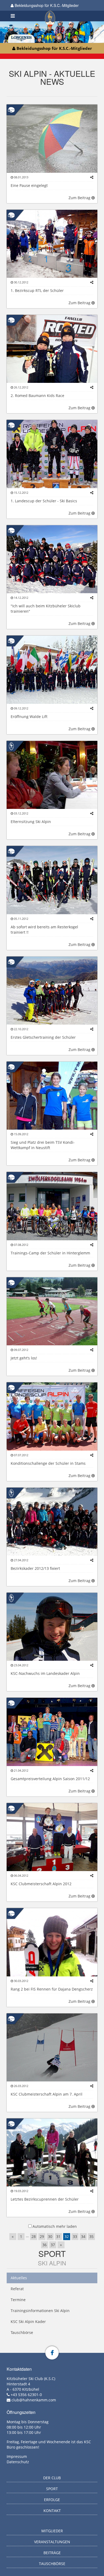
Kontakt (52, 2511)
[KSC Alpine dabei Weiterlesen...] (52, 1521)
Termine (18, 2300)
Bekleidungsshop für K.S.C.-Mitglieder (46, 5)
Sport (52, 2254)
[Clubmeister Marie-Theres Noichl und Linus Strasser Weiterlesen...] (52, 1837)
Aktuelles (19, 2278)
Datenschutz (18, 2462)
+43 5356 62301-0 (26, 2395)
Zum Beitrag (80, 198)
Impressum (17, 2456)
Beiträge (52, 2553)
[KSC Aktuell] (11, 746)
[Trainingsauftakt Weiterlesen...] (52, 1311)
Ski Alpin (52, 2263)
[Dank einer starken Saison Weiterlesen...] (52, 1626)
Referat (17, 2289)
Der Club (52, 2478)
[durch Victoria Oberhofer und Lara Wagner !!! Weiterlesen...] (52, 1095)
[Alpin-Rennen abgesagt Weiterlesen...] (52, 138)
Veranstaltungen (52, 2542)
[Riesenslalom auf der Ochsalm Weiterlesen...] (52, 2047)
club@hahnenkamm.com (34, 2400)
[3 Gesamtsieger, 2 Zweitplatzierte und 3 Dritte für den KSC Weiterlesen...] (52, 1732)
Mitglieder (52, 2531)
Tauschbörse (22, 2332)
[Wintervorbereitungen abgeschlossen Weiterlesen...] (52, 774)
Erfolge (52, 2500)
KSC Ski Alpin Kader (28, 2322)
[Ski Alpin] (11, 109)
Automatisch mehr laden (55, 2226)
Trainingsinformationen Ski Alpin (40, 2311)
